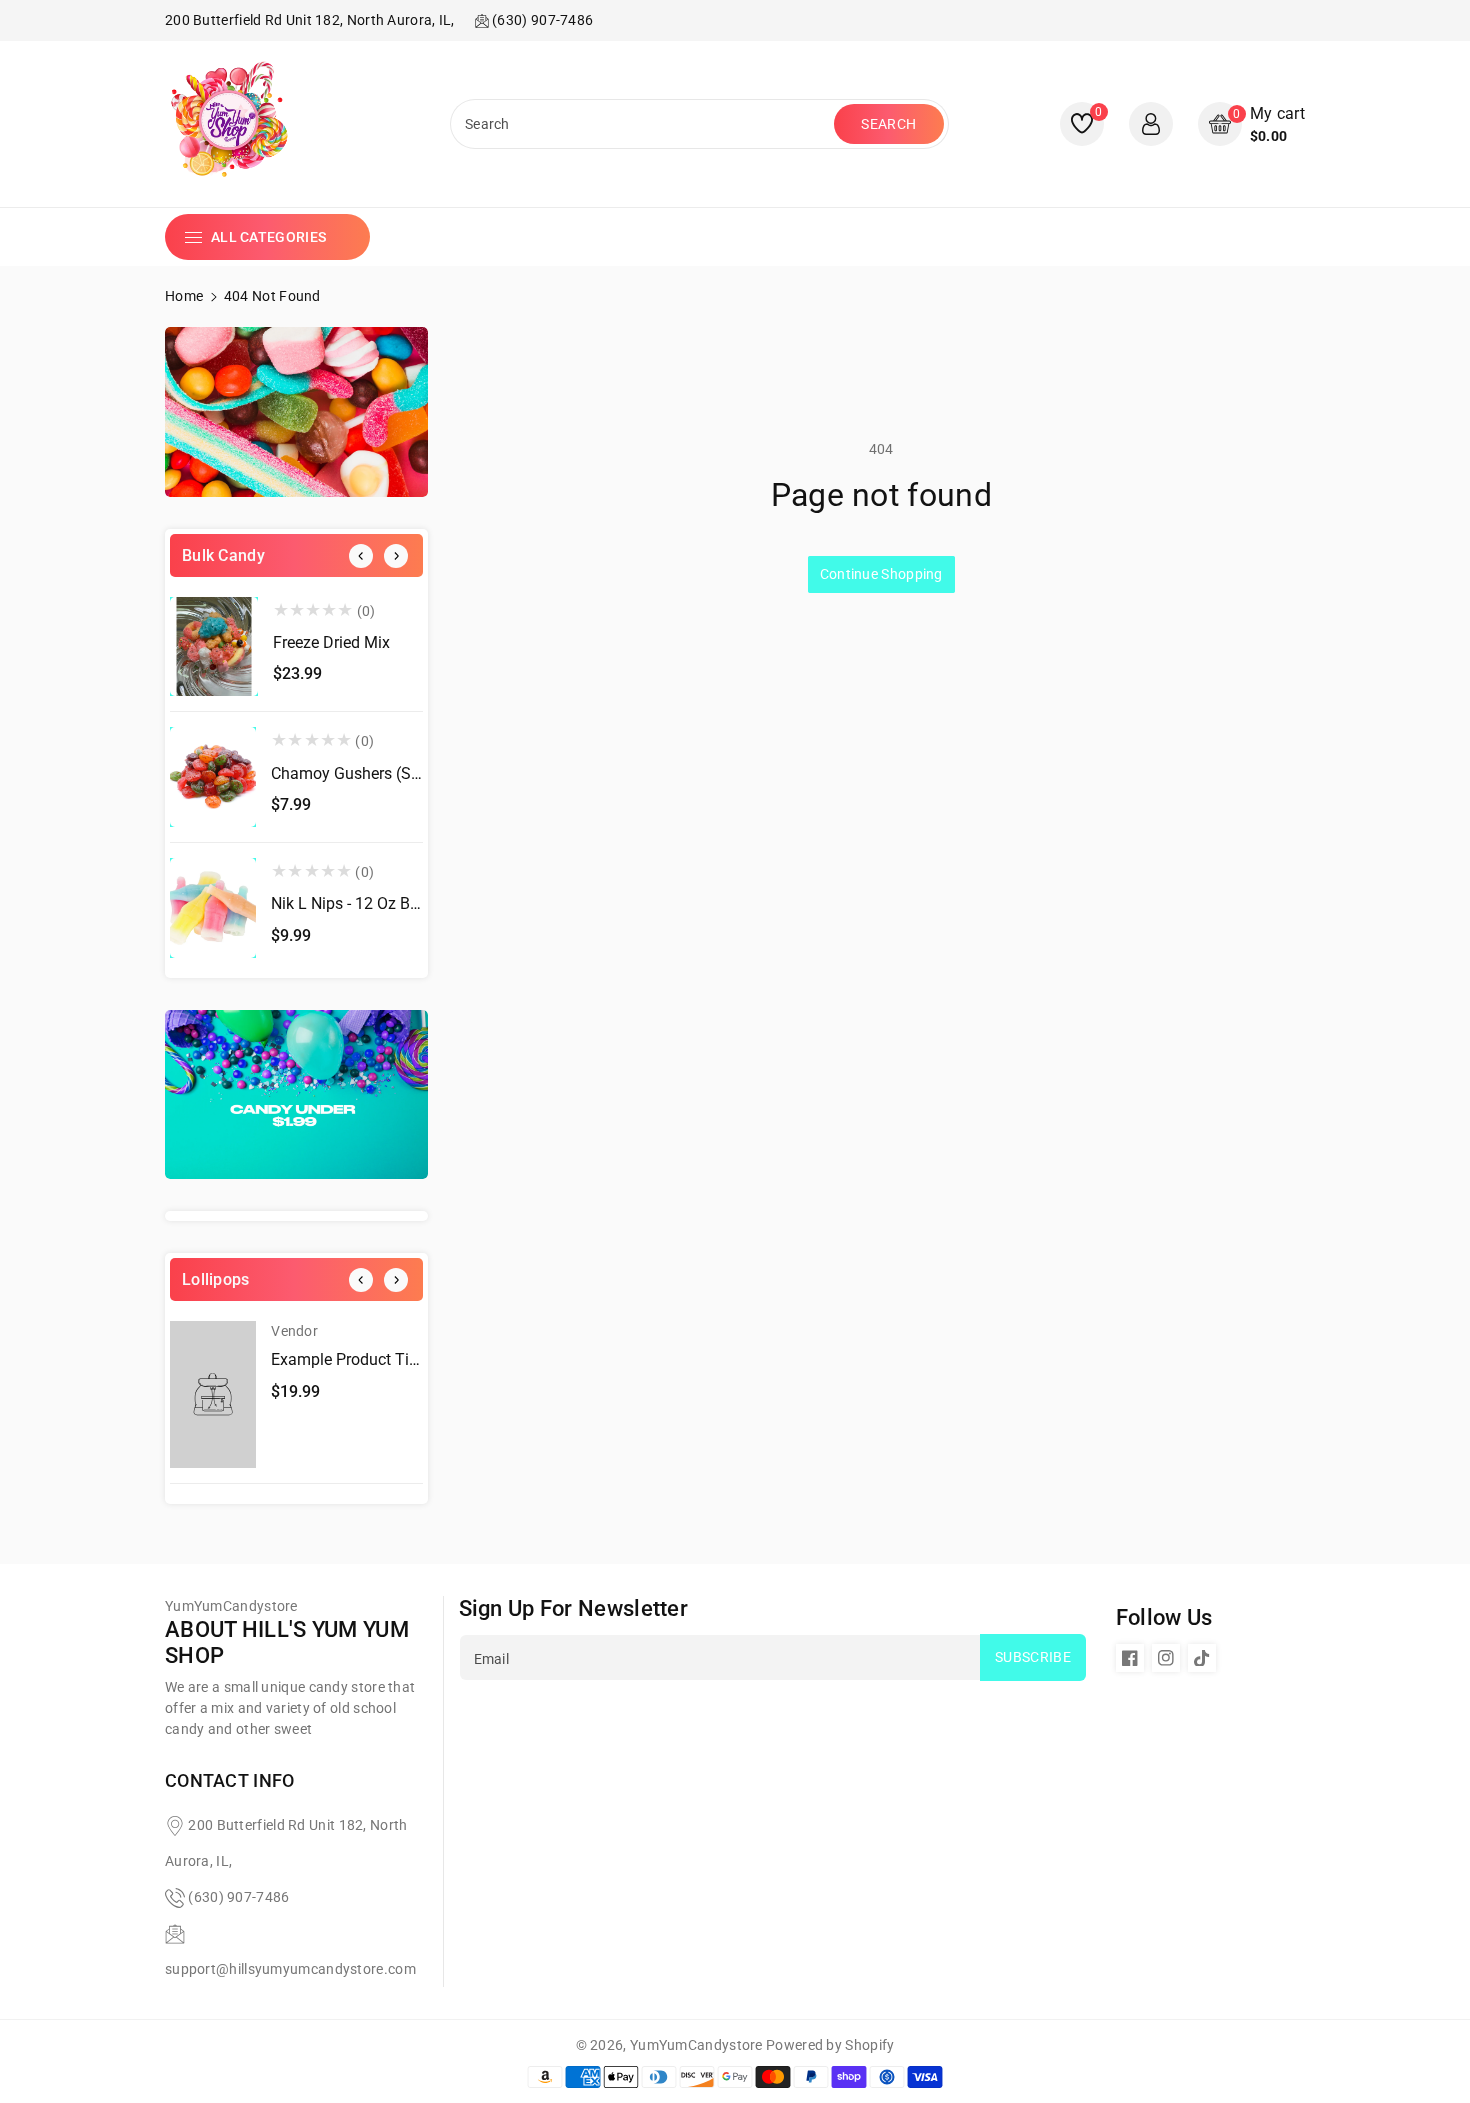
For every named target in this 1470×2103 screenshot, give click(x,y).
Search (888, 124)
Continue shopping (881, 574)
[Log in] (1151, 124)
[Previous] (361, 556)
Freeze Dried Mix (331, 642)
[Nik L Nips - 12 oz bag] (213, 908)
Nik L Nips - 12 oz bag (349, 903)
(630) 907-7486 (238, 1897)
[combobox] (644, 124)
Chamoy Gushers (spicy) (358, 773)
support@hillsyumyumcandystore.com (290, 1969)
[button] (1251, 124)
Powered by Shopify (830, 2045)
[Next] (396, 556)
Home (184, 296)
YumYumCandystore (696, 2045)
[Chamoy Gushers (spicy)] (213, 777)
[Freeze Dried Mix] (214, 647)
